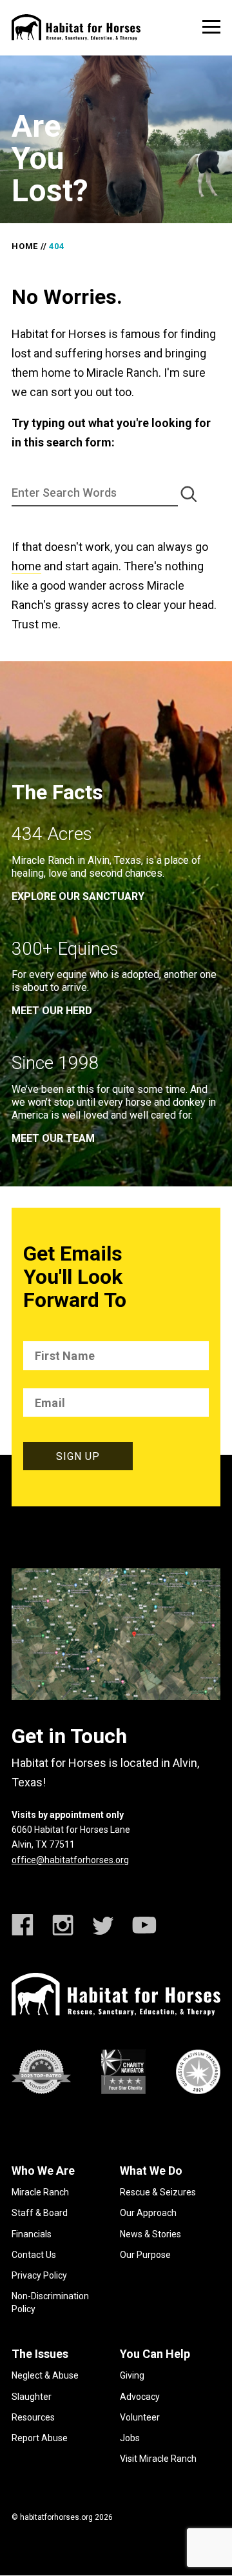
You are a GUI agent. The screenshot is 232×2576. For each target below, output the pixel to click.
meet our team (53, 1138)
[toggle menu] (211, 27)
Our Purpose (145, 2255)
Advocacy (140, 2397)
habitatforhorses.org (56, 2517)
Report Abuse (40, 2438)
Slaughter (32, 2397)
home (26, 566)
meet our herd (52, 1011)
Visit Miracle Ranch (158, 2459)
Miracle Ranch (40, 2192)
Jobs (130, 2438)
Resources (33, 2417)
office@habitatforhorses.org (70, 1860)
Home (25, 246)
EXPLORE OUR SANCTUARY (78, 896)
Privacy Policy (39, 2275)
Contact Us (34, 2255)
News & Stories (150, 2234)
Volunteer (140, 2417)
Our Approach (148, 2213)
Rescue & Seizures (158, 2192)
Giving (132, 2375)
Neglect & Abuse (45, 2375)
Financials (32, 2234)
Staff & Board (40, 2213)
